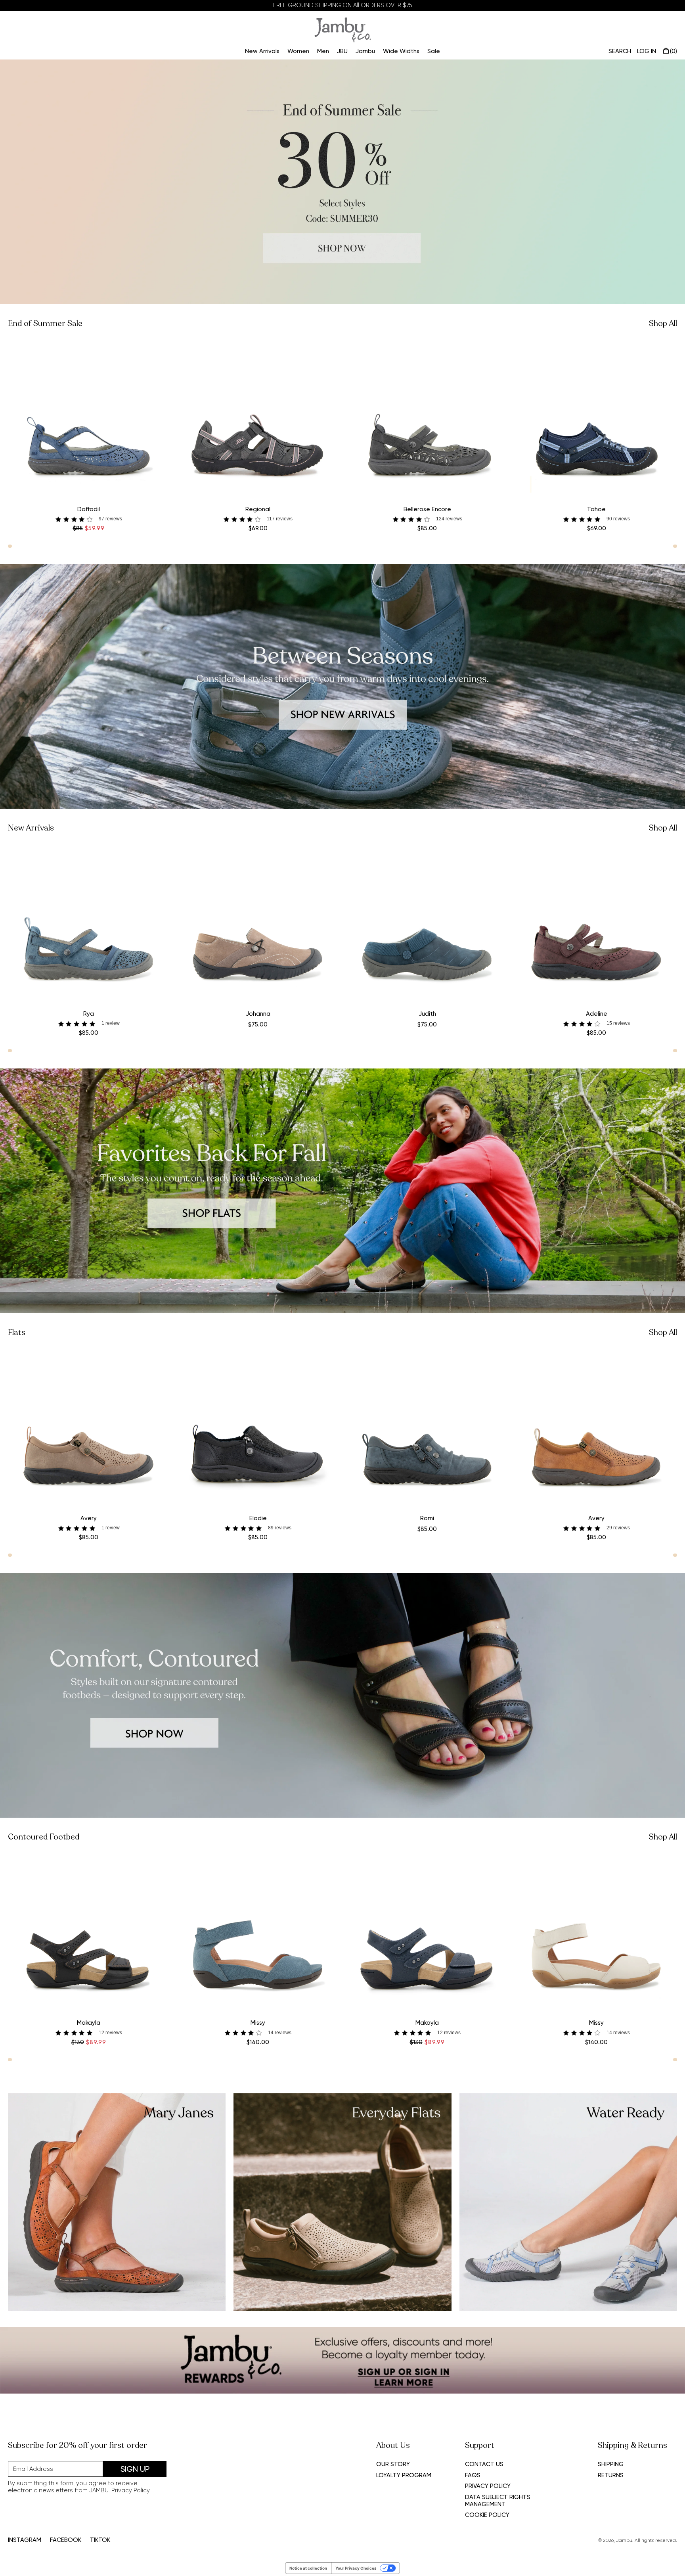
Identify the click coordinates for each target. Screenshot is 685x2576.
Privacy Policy (131, 2490)
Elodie (258, 1518)
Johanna (258, 1014)
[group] (342, 182)
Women (298, 51)
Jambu (365, 51)
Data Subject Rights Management (498, 2501)
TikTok (100, 2540)
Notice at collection (308, 2568)
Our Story (393, 2464)
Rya (89, 1014)
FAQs (473, 2475)
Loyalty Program (404, 2475)
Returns (611, 2475)
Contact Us (484, 2464)
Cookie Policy (487, 2515)
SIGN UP (135, 2469)
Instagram (25, 2540)
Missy (258, 2023)
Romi (427, 1518)
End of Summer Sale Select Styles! (343, 5)
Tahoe (596, 509)
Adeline (597, 1014)
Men (323, 51)
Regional (258, 509)
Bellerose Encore (427, 509)
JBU (342, 51)
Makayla (89, 2023)
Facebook (66, 2540)
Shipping (611, 2464)
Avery (89, 1518)
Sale (434, 51)
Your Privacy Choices (356, 2568)
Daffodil (89, 509)
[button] (89, 519)
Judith (427, 1014)
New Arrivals (262, 51)
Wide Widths (401, 51)
